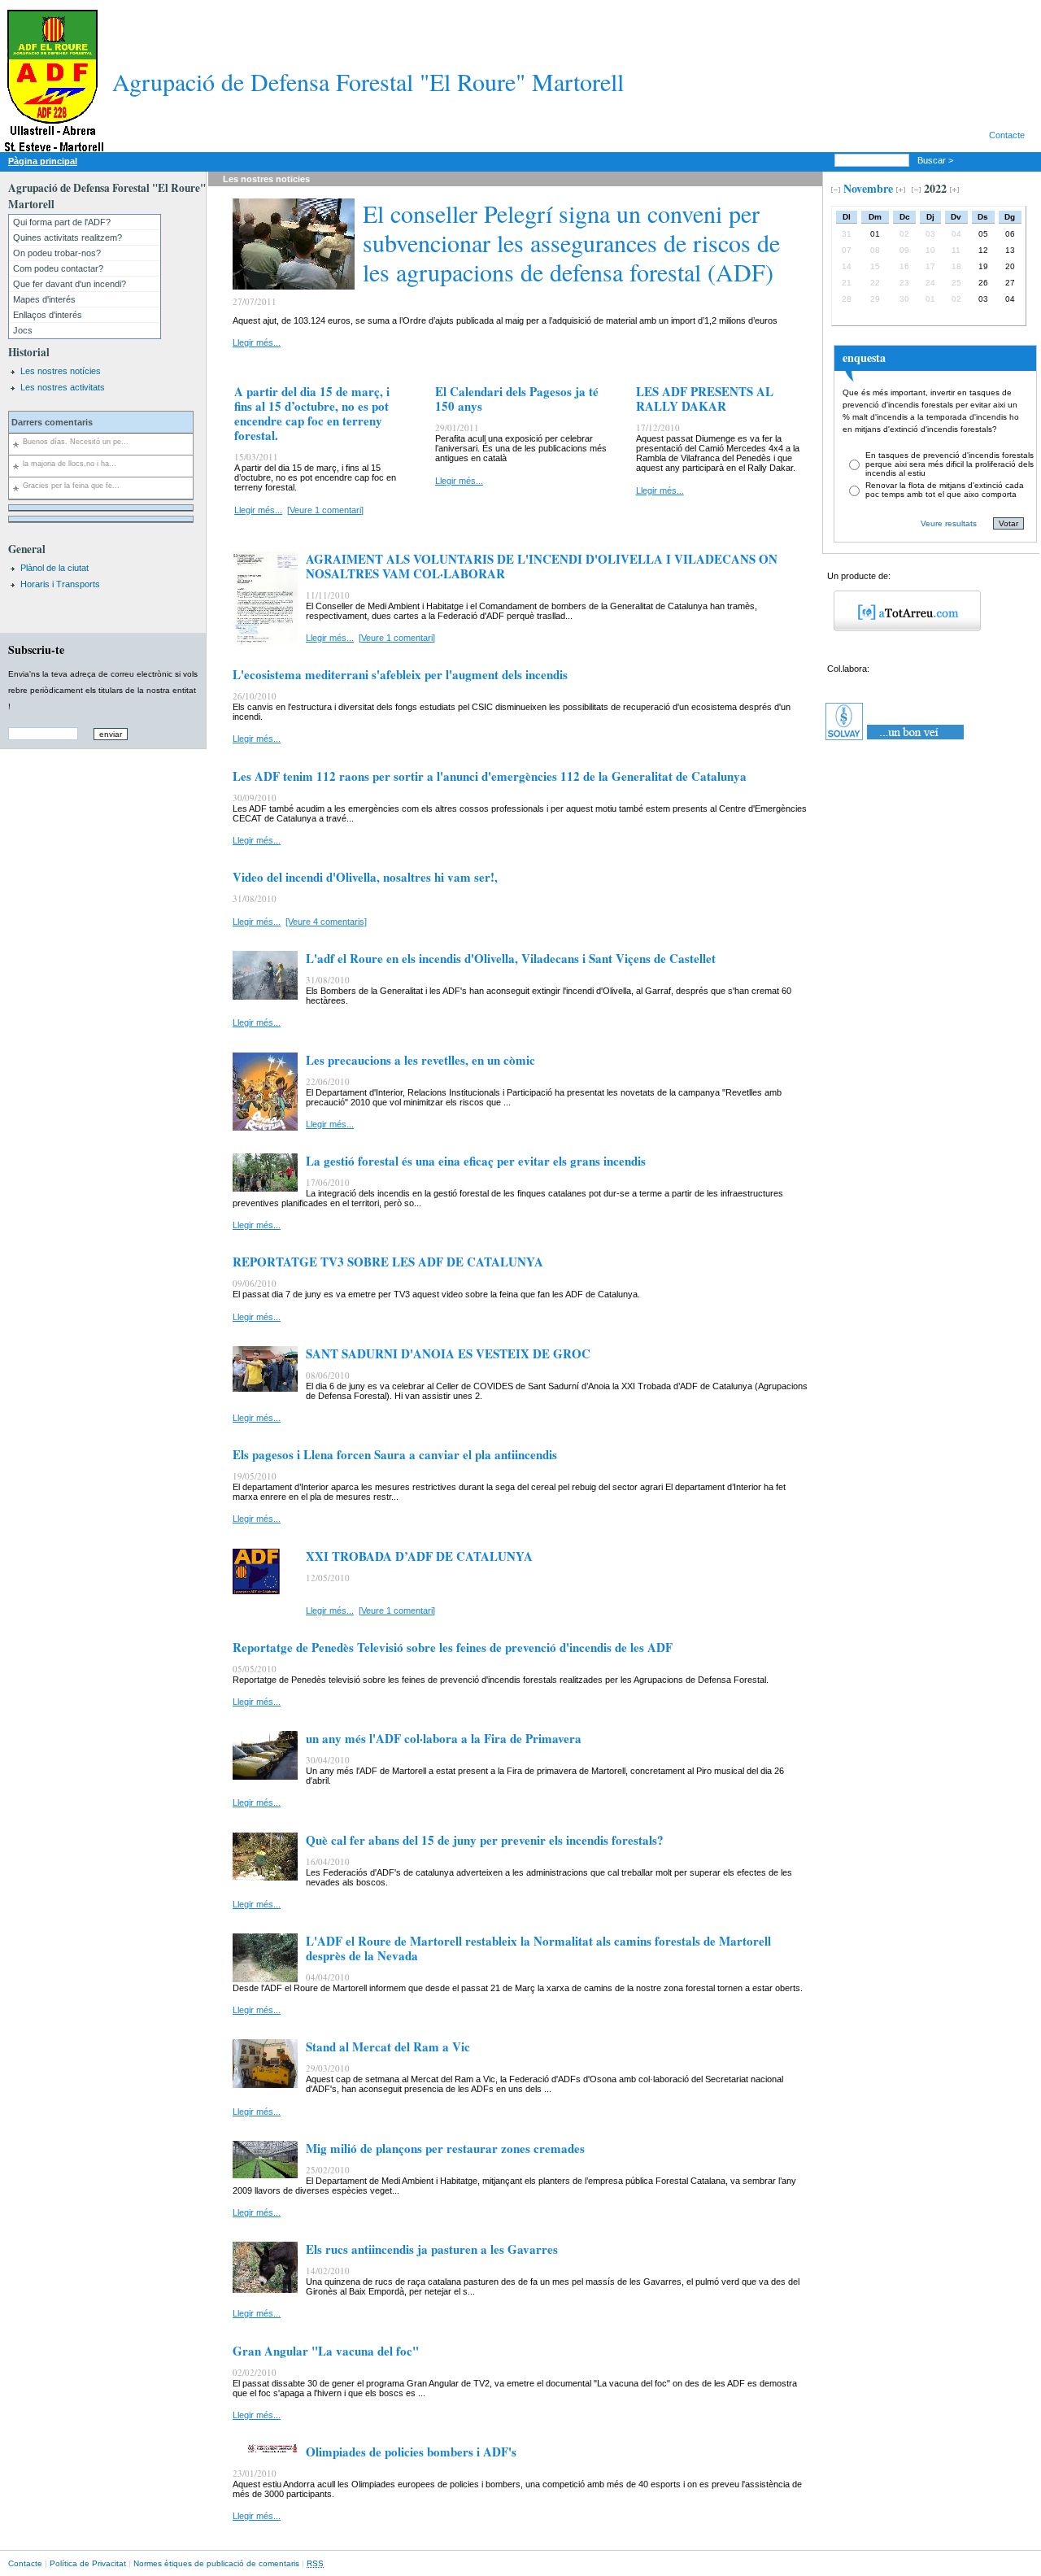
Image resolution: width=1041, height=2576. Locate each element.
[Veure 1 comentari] (325, 510)
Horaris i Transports (60, 584)
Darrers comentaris (52, 422)
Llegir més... (257, 342)
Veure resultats (949, 523)
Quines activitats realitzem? (68, 238)
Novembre (868, 188)
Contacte (1007, 135)
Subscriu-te (36, 649)
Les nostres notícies (61, 371)
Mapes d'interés (44, 299)
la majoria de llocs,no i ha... (70, 464)
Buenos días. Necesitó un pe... (76, 442)
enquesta (864, 357)
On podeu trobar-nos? (57, 253)
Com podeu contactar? (58, 268)
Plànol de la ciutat (54, 568)
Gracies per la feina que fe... (71, 486)
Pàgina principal (43, 161)
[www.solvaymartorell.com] (896, 740)
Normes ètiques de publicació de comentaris (216, 2563)
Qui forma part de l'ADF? (62, 222)
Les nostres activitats (63, 387)
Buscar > (936, 160)
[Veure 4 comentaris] (326, 922)
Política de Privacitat (88, 2563)
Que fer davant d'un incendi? (70, 284)
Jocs (23, 330)
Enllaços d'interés (48, 315)
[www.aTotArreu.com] (902, 628)
